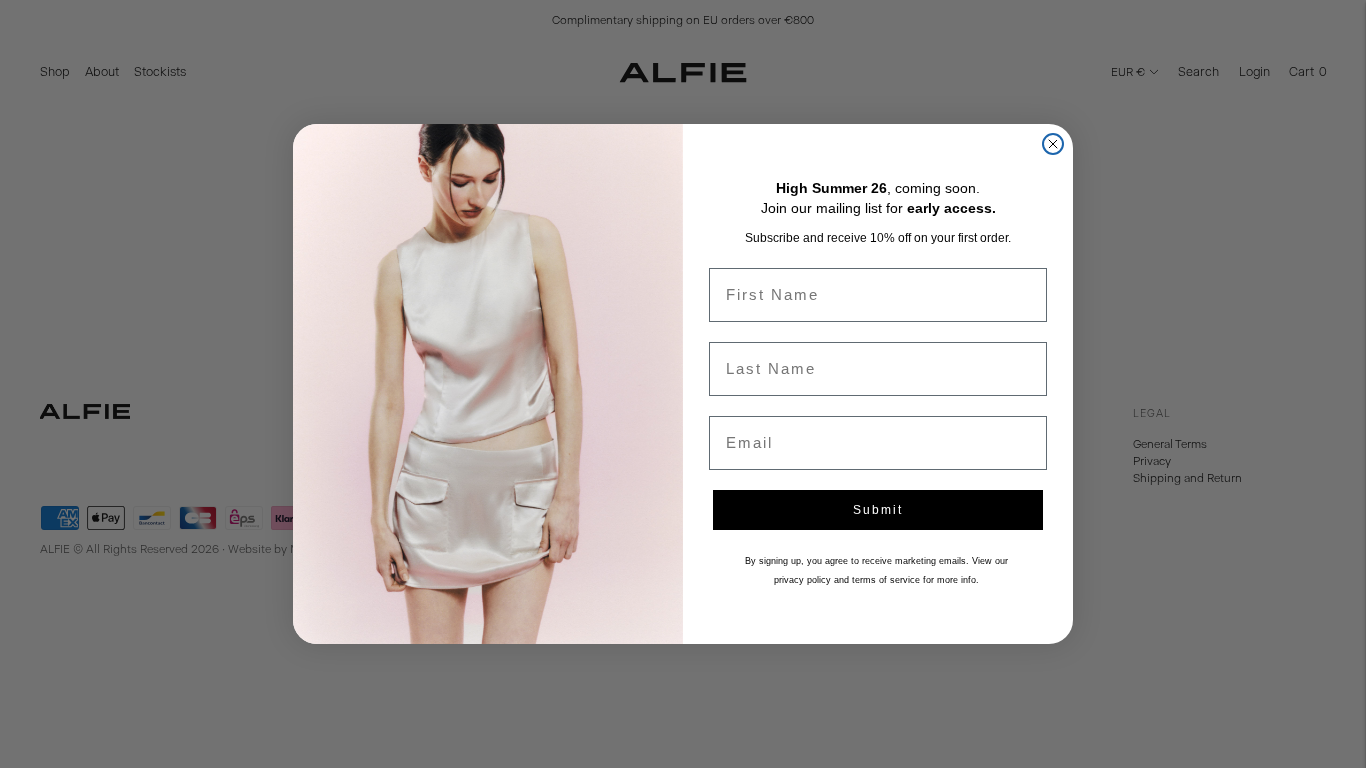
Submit (878, 510)
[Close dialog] (1053, 144)
